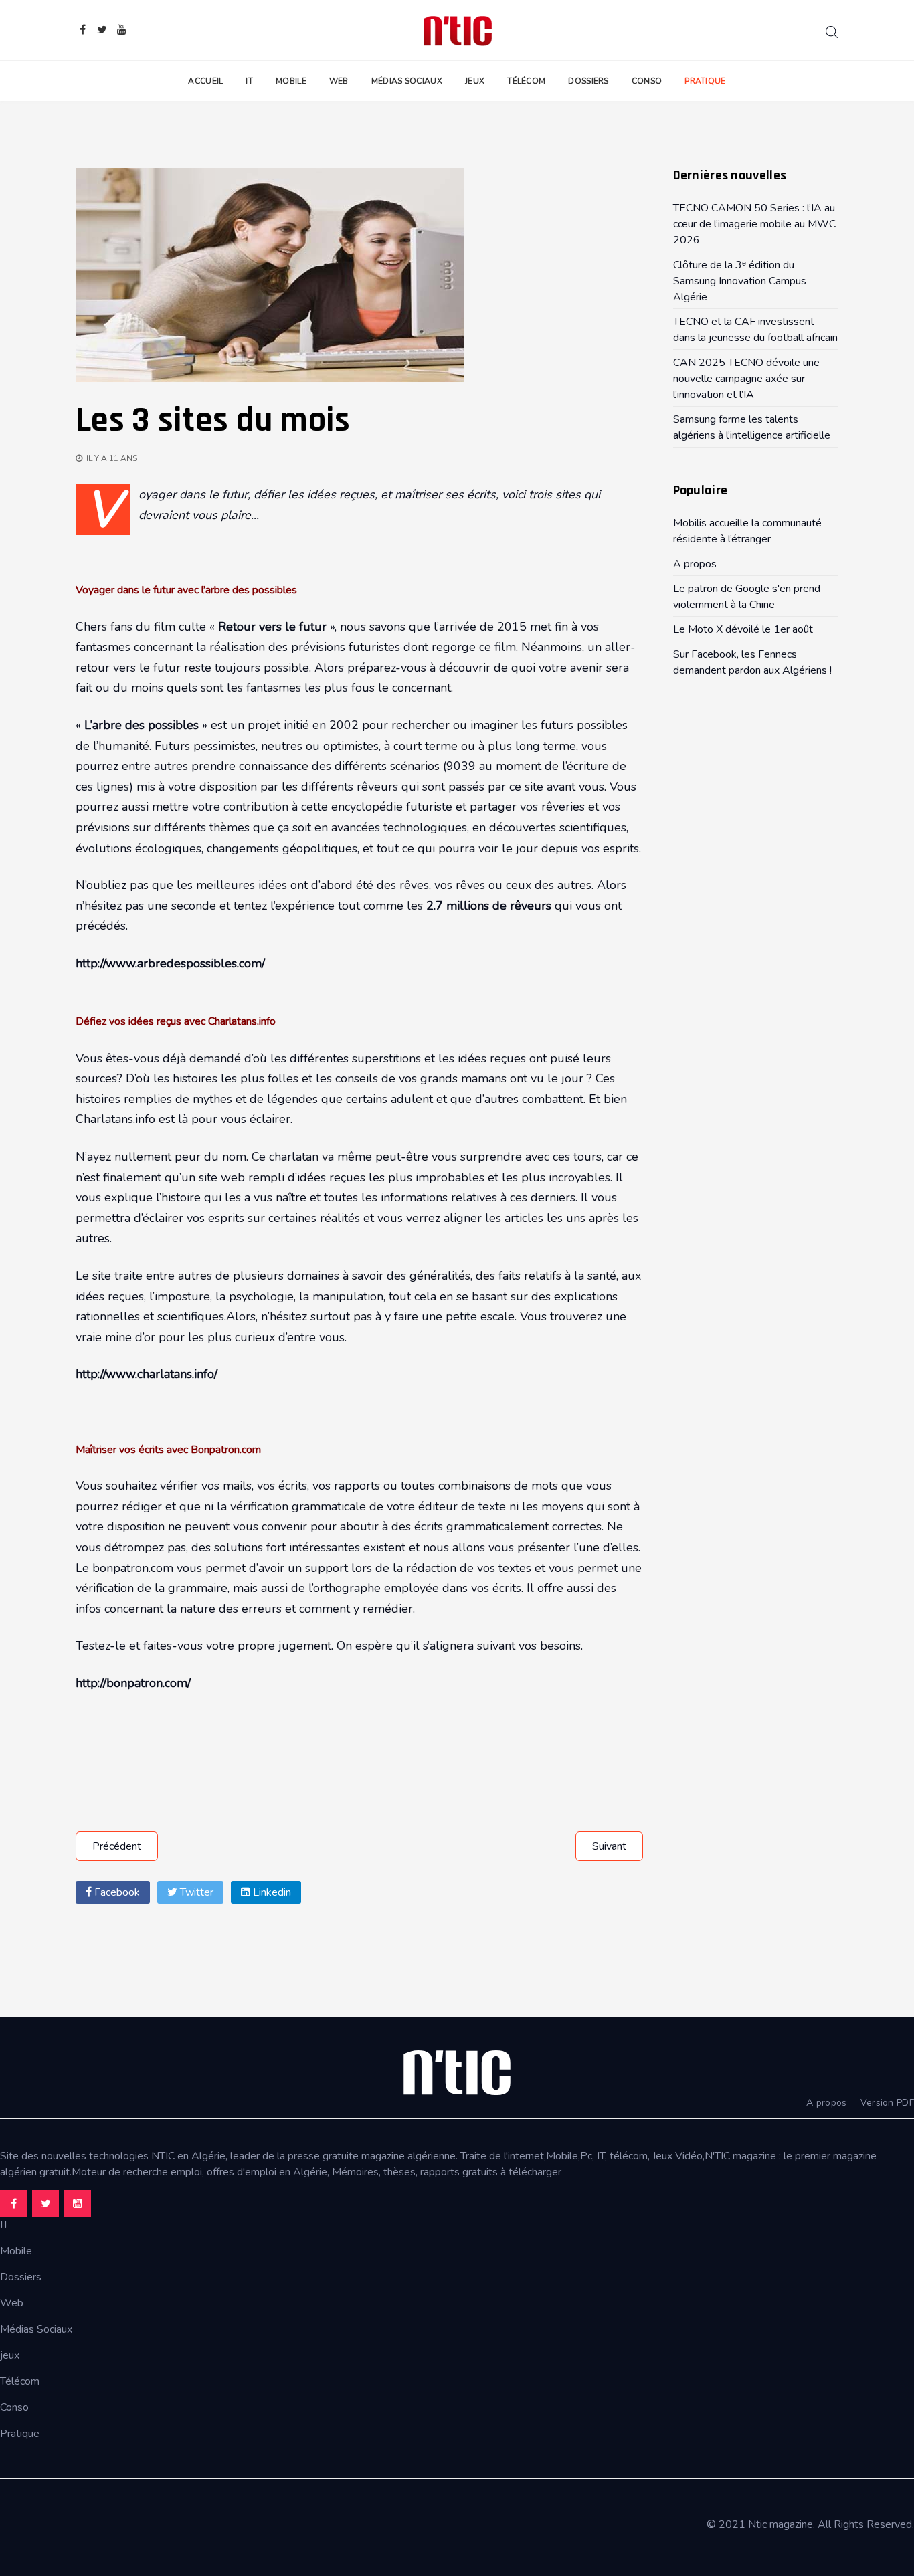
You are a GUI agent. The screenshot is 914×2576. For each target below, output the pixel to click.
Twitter (195, 1892)
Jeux (475, 81)
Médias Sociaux (407, 81)
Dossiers (588, 81)
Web (339, 81)
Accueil (205, 81)
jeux (10, 2355)
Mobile (291, 81)
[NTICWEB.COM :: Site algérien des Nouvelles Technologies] (457, 30)
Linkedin (271, 1892)
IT (249, 81)
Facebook (116, 1892)
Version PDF (887, 2103)
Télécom (526, 81)
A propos (826, 2103)
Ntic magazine (781, 2524)
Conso (647, 81)
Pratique (705, 81)
